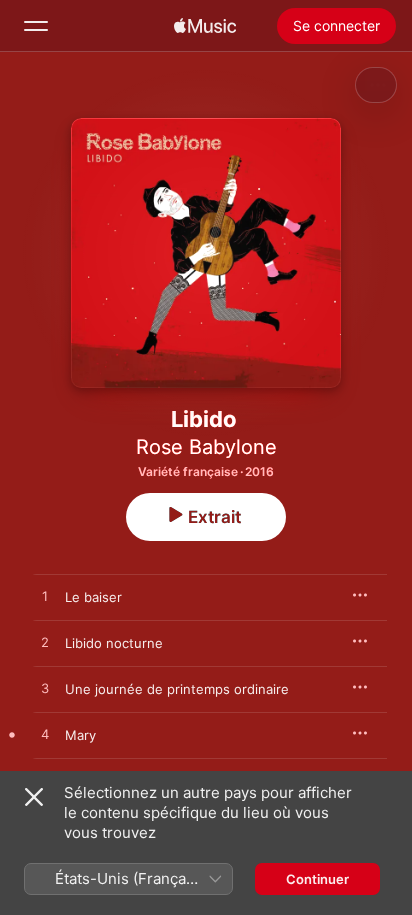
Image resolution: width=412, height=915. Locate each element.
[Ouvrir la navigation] (36, 26)
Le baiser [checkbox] (93, 597)
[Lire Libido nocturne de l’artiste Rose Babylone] (45, 643)
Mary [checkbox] (80, 735)
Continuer (317, 879)
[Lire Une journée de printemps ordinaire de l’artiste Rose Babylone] (45, 689)
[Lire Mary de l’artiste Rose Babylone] (45, 735)
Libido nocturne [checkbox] (114, 643)
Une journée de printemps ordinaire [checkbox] (177, 689)
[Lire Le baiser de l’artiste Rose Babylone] (45, 597)
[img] (205, 26)
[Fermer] (34, 797)
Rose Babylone (206, 447)
